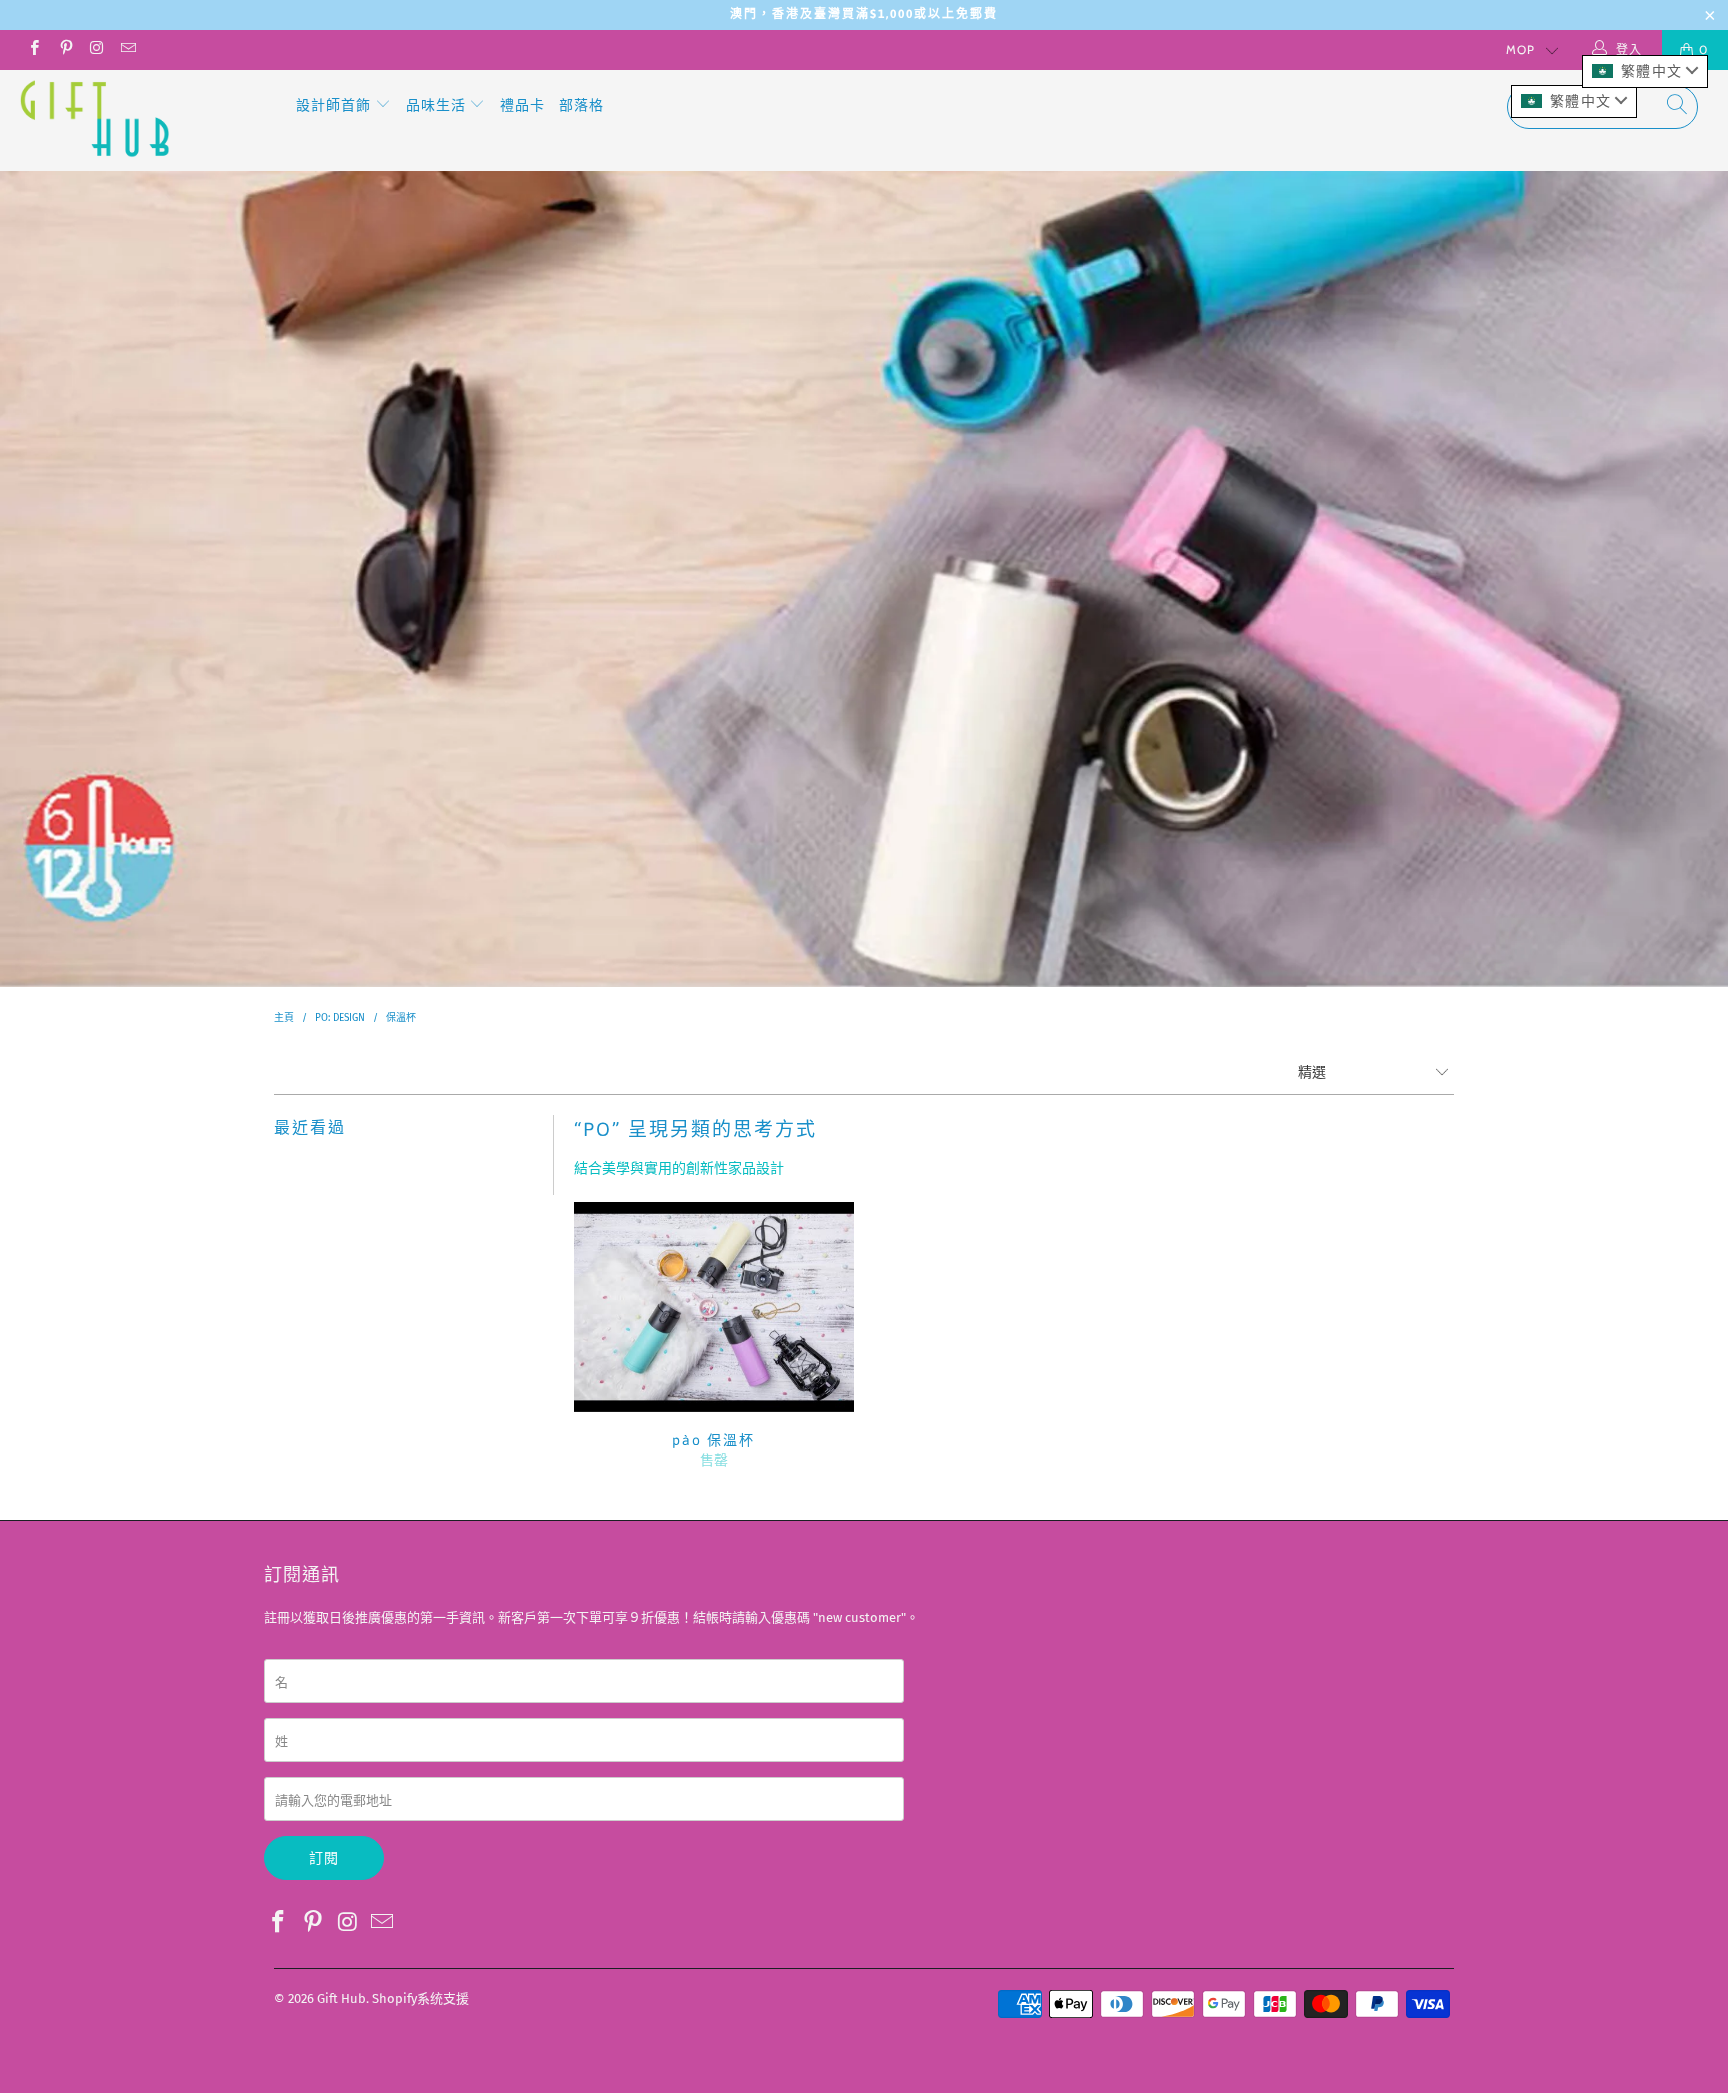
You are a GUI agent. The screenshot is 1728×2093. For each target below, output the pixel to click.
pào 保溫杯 (714, 1307)
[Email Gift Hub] (127, 50)
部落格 (581, 105)
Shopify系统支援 (420, 1998)
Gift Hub (341, 1998)
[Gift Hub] (148, 120)
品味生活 (438, 105)
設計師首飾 (335, 105)
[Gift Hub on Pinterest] (64, 50)
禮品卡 (522, 105)
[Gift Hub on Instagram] (96, 50)
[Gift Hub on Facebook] (33, 50)
